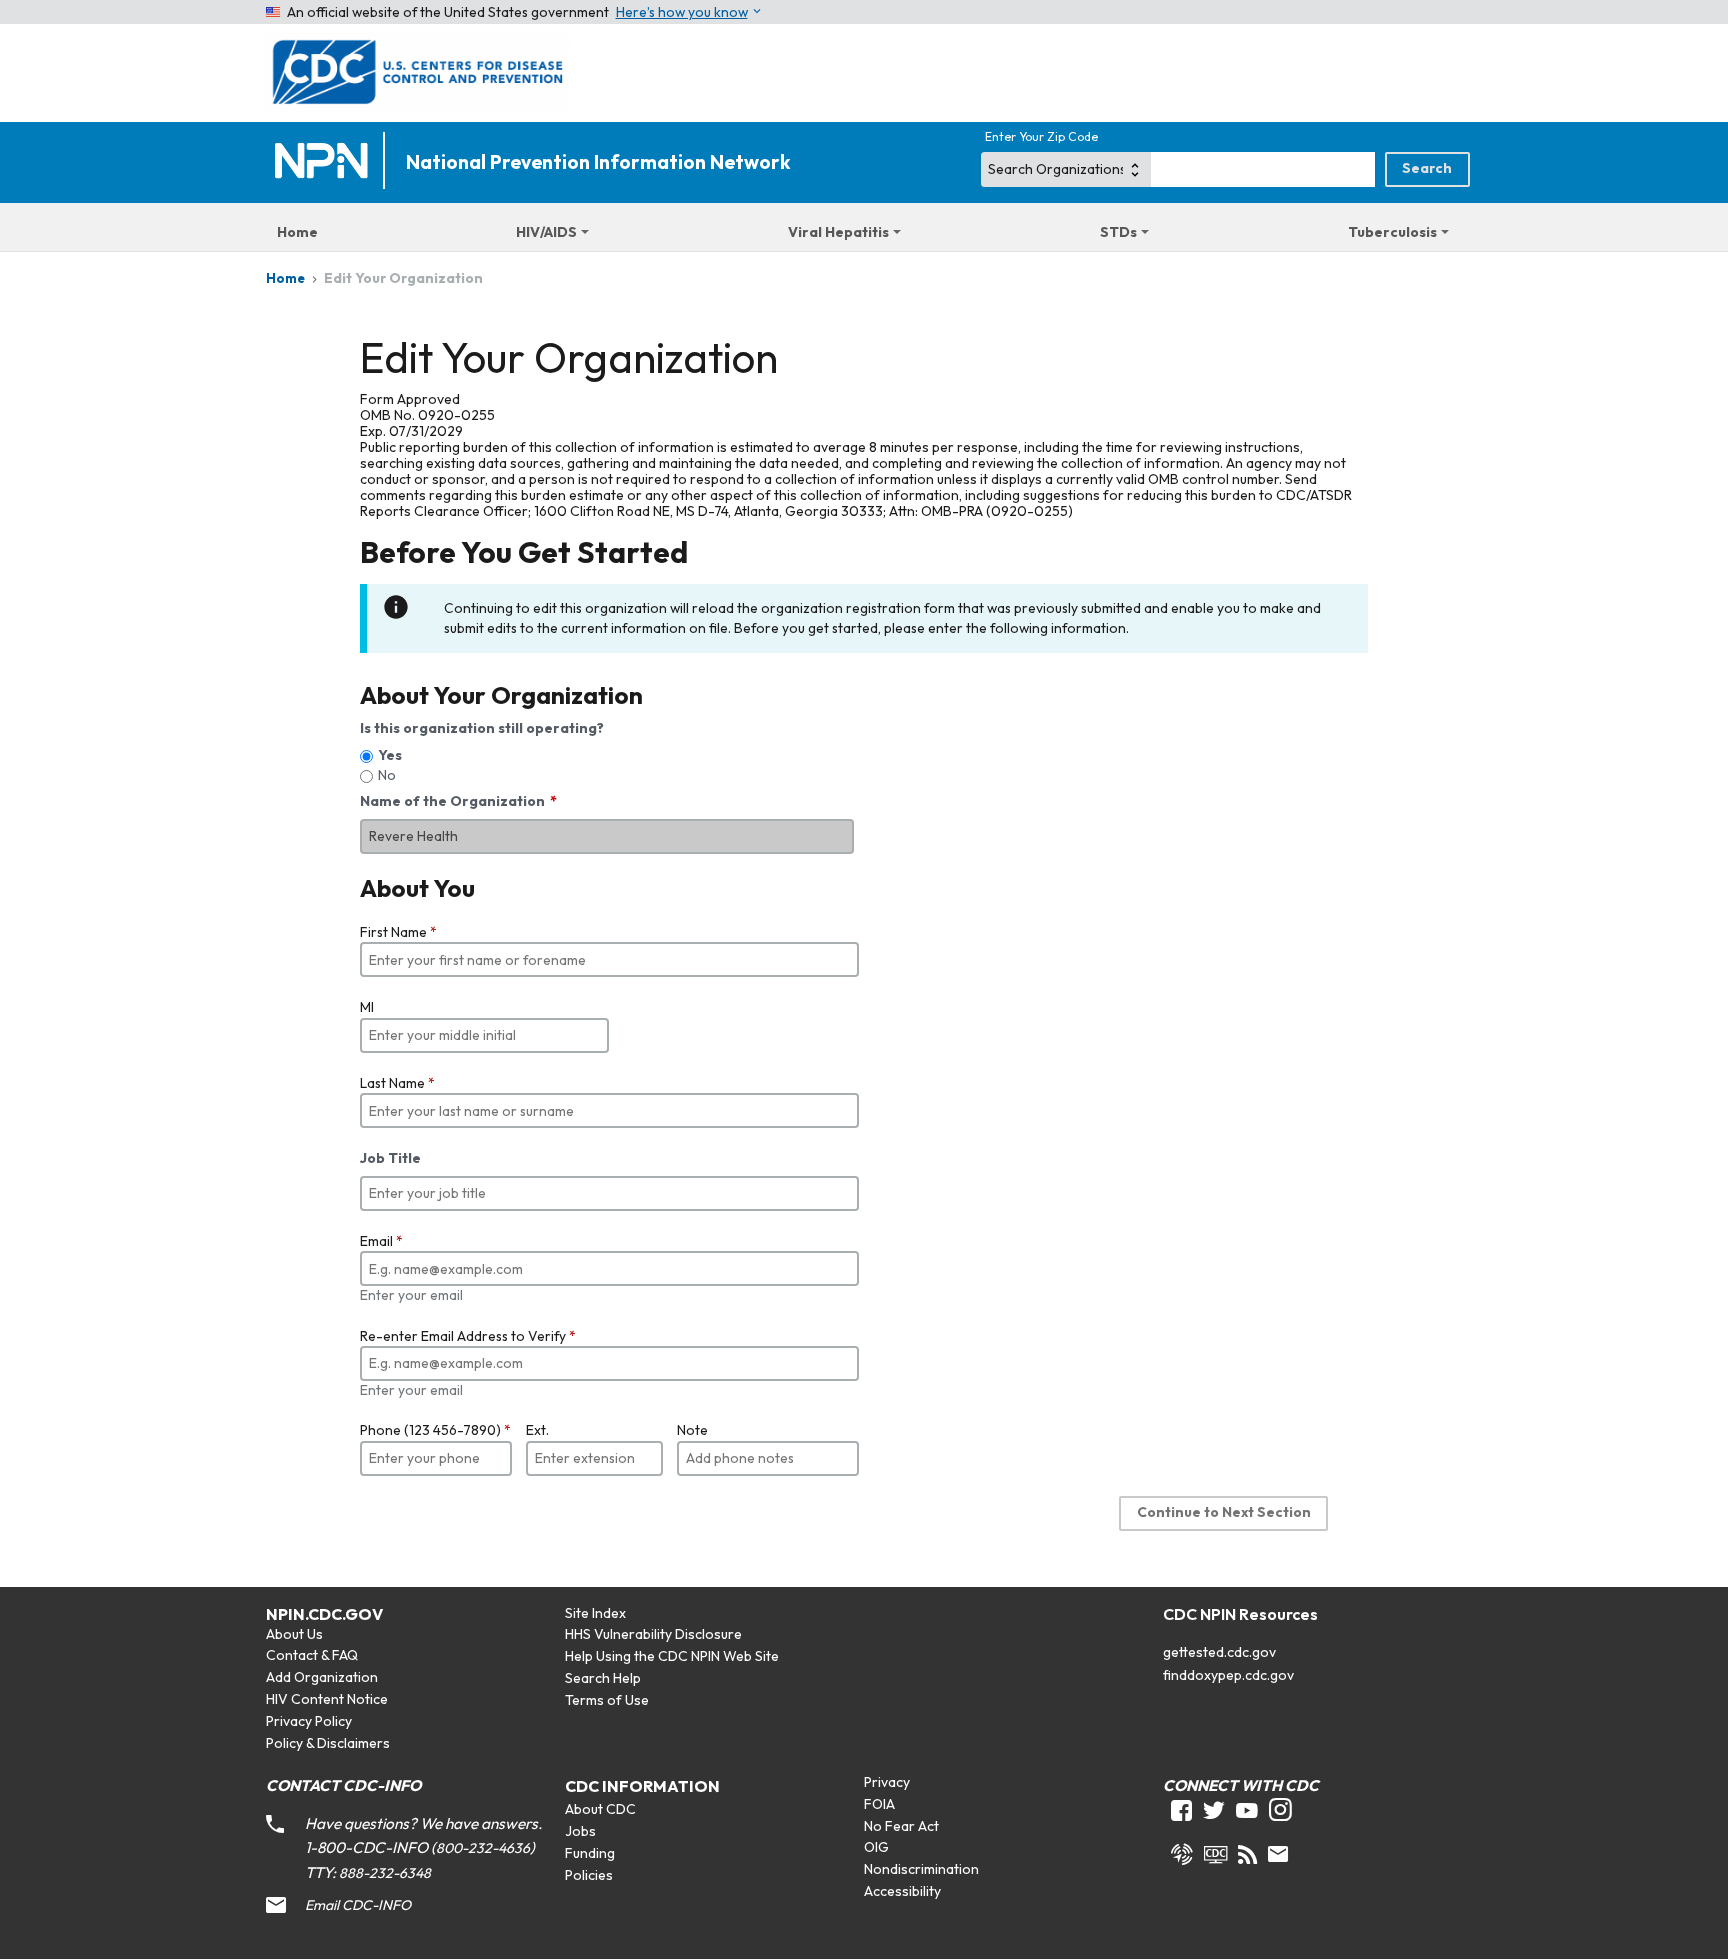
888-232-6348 (385, 1873)
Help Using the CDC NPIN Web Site (672, 1656)
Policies (589, 1875)
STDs (1118, 232)
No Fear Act (901, 1826)
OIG (876, 1847)
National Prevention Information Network (598, 162)
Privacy (887, 1782)
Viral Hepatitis (838, 232)
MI (367, 1007)
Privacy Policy (309, 1721)
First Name (398, 932)
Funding (590, 1853)
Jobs (580, 1831)
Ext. (537, 1430)
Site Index (595, 1613)
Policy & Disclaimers (328, 1743)
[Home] (326, 162)
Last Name (397, 1083)
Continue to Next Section (1224, 1512)
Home (297, 232)
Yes (390, 755)
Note (692, 1430)
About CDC (600, 1809)
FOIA (879, 1804)
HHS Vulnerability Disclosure (653, 1634)
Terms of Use (607, 1700)
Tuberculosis (1392, 232)
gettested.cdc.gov (1219, 1652)
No (387, 775)
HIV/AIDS (546, 232)
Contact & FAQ (312, 1655)
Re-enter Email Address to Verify (468, 1336)
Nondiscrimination (921, 1869)
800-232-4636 (483, 1848)
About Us (294, 1634)
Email (381, 1241)
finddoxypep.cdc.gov (1228, 1675)
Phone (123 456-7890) (435, 1430)
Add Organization (322, 1677)
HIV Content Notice (327, 1699)
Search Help (603, 1678)
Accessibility (902, 1891)
